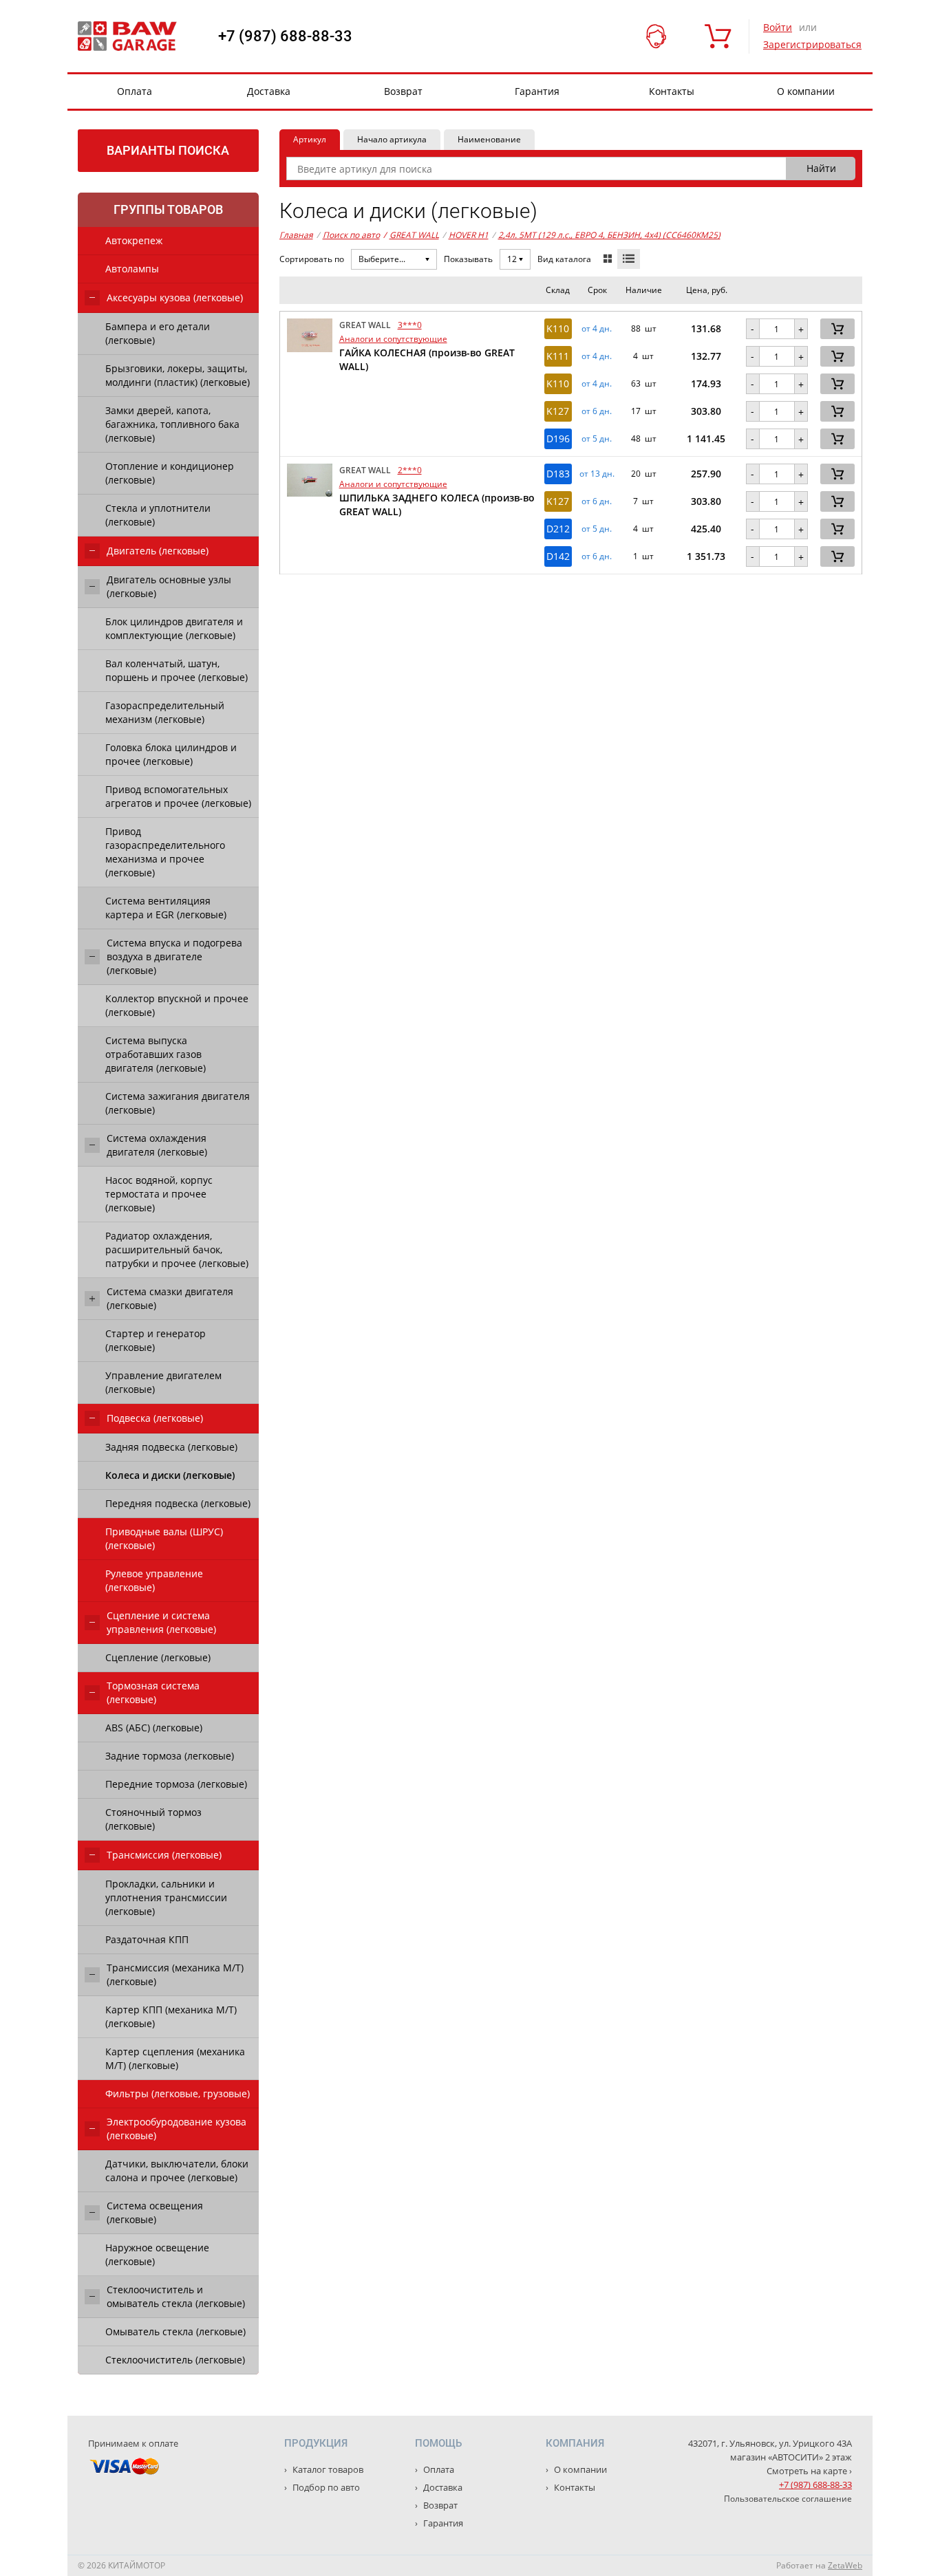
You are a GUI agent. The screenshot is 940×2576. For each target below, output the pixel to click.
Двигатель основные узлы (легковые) (169, 586)
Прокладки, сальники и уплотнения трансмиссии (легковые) (166, 1897)
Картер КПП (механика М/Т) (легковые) (171, 2016)
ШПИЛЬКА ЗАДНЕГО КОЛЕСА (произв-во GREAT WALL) (437, 505)
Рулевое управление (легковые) (154, 1580)
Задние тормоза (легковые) (170, 1756)
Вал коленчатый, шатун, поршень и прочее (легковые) (177, 670)
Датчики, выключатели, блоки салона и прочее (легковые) (177, 2171)
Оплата (135, 91)
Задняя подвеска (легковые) (171, 1447)
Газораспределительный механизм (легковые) (165, 712)
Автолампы (132, 269)
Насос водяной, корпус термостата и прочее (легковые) (159, 1194)
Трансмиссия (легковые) (164, 1855)
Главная (296, 235)
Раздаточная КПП (147, 1939)
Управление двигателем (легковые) (163, 1382)
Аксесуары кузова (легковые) (175, 297)
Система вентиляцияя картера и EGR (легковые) (166, 908)
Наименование (489, 139)
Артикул (310, 139)
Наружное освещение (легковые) (157, 2254)
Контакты (672, 91)
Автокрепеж (134, 240)
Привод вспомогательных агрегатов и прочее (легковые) (178, 796)
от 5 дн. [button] (597, 439)
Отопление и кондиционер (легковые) (170, 473)
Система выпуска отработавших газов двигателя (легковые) (156, 1054)
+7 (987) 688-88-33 (285, 36)
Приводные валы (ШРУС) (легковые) (164, 1538)
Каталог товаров (327, 2469)
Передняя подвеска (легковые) (178, 1503)
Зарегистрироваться (812, 44)
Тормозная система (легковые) (153, 1692)
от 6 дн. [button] (597, 411)
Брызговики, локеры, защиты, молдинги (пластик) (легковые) (178, 375)
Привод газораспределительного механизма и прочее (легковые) (165, 852)
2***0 (410, 470)
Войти (778, 27)
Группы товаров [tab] (168, 209)
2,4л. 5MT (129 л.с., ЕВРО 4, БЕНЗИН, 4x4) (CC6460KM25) (609, 235)
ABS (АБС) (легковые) (154, 1728)
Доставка (269, 91)
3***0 (410, 325)
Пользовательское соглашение (788, 2499)
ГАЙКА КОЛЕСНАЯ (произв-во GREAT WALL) (427, 359)
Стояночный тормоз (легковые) (153, 1819)
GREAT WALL (411, 235)
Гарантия (537, 91)
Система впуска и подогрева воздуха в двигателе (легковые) (174, 956)
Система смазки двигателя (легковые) (170, 1298)
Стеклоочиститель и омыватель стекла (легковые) (176, 2296)
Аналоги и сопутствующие (393, 339)
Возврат (403, 91)
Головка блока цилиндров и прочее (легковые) (171, 754)
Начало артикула (392, 139)
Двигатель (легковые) (158, 551)
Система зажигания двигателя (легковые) (178, 1103)
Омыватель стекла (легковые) (175, 2331)
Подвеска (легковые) (155, 1418)
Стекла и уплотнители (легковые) (158, 515)
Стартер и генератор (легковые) (156, 1340)
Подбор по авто (325, 2487)
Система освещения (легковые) (155, 2212)
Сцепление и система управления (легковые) (161, 1622)
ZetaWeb (845, 2565)
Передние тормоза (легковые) (176, 1784)
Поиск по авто (351, 235)
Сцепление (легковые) (158, 1657)
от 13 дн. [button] (597, 474)
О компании (806, 91)
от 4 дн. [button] (597, 329)
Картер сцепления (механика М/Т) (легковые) (175, 2058)
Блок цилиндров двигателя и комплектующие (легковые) (174, 628)
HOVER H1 (469, 235)
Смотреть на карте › (809, 2471)
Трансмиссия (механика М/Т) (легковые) (175, 1974)
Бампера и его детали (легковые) (158, 333)
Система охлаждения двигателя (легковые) (157, 1145)
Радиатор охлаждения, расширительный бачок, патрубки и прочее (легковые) (177, 1249)
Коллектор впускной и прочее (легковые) (177, 1005)
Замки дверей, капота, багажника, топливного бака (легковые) (172, 424)
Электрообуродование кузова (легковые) (177, 2129)
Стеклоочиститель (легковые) (175, 2360)
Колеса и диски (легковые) (170, 1475)
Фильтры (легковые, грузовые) (178, 2093)
